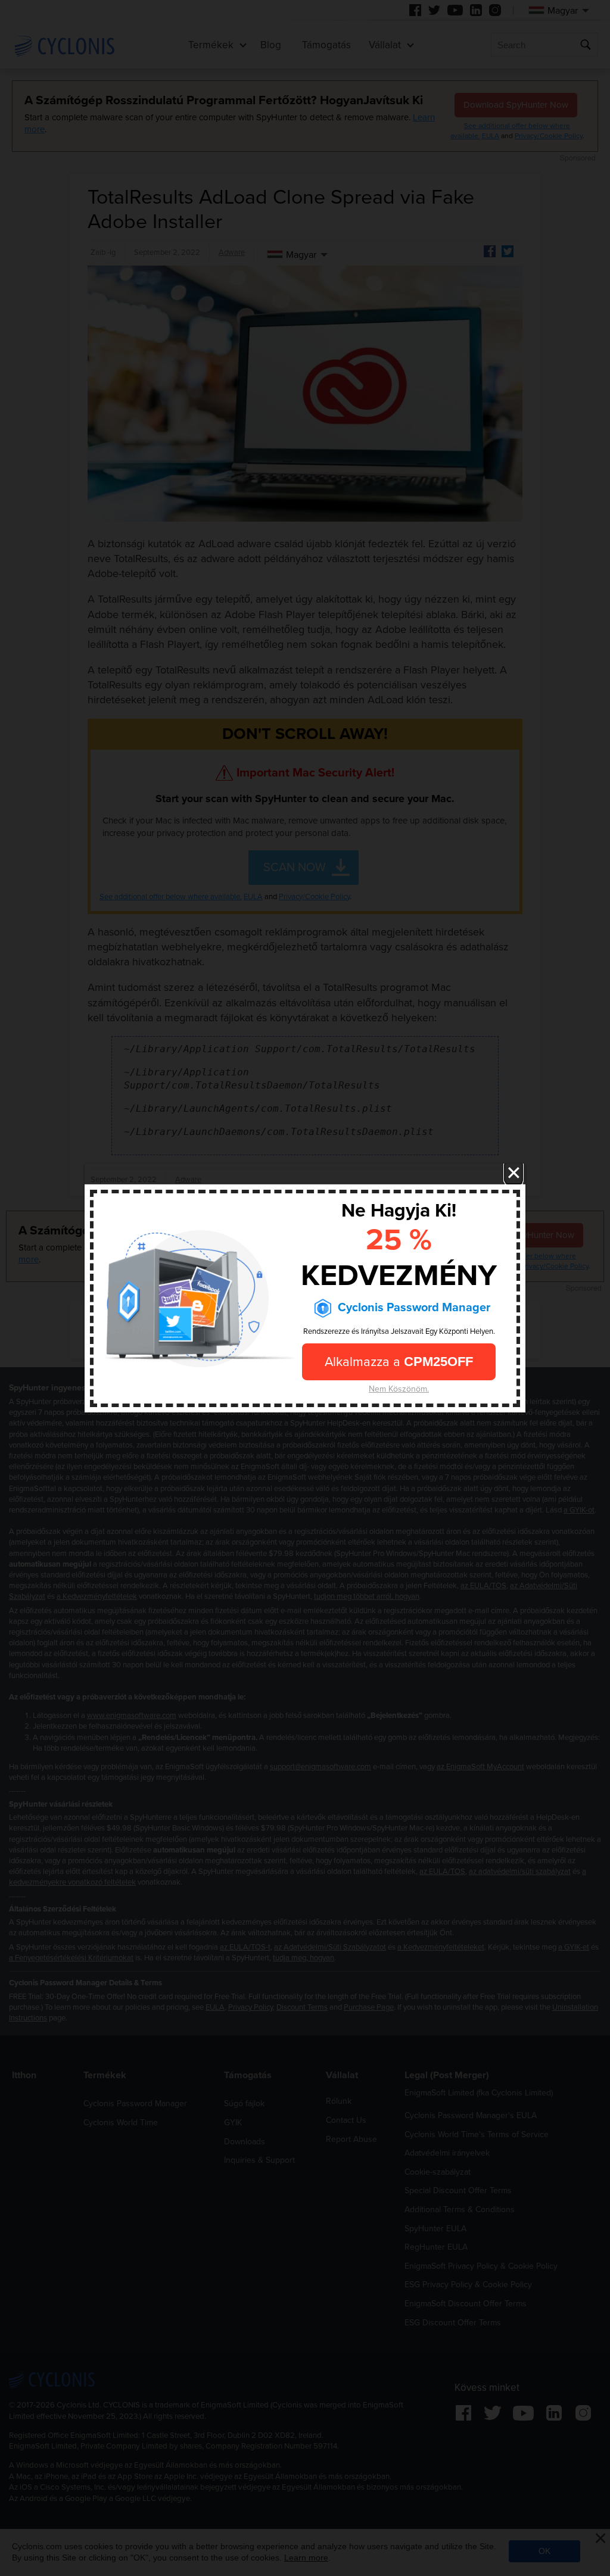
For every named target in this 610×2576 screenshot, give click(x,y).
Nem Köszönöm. (399, 1388)
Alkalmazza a (399, 1361)
